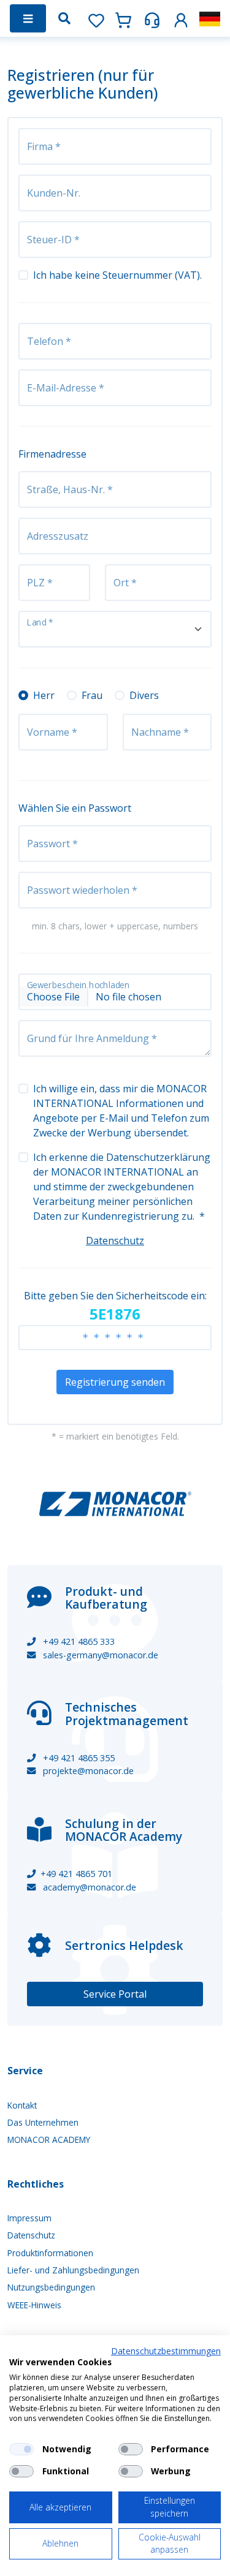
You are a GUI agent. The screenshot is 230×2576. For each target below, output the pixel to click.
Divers (144, 695)
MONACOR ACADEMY (49, 2140)
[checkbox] (21, 2449)
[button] (181, 18)
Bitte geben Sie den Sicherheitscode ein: (115, 1306)
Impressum (29, 2218)
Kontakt (22, 2105)
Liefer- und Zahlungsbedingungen (73, 2270)
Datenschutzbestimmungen (166, 2351)
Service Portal (115, 1994)
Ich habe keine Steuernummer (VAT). (117, 275)
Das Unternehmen (43, 2122)
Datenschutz (115, 1241)
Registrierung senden (115, 1382)
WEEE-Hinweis (34, 2305)
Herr (44, 695)
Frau (92, 695)
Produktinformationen (50, 2253)
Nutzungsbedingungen (51, 2287)
